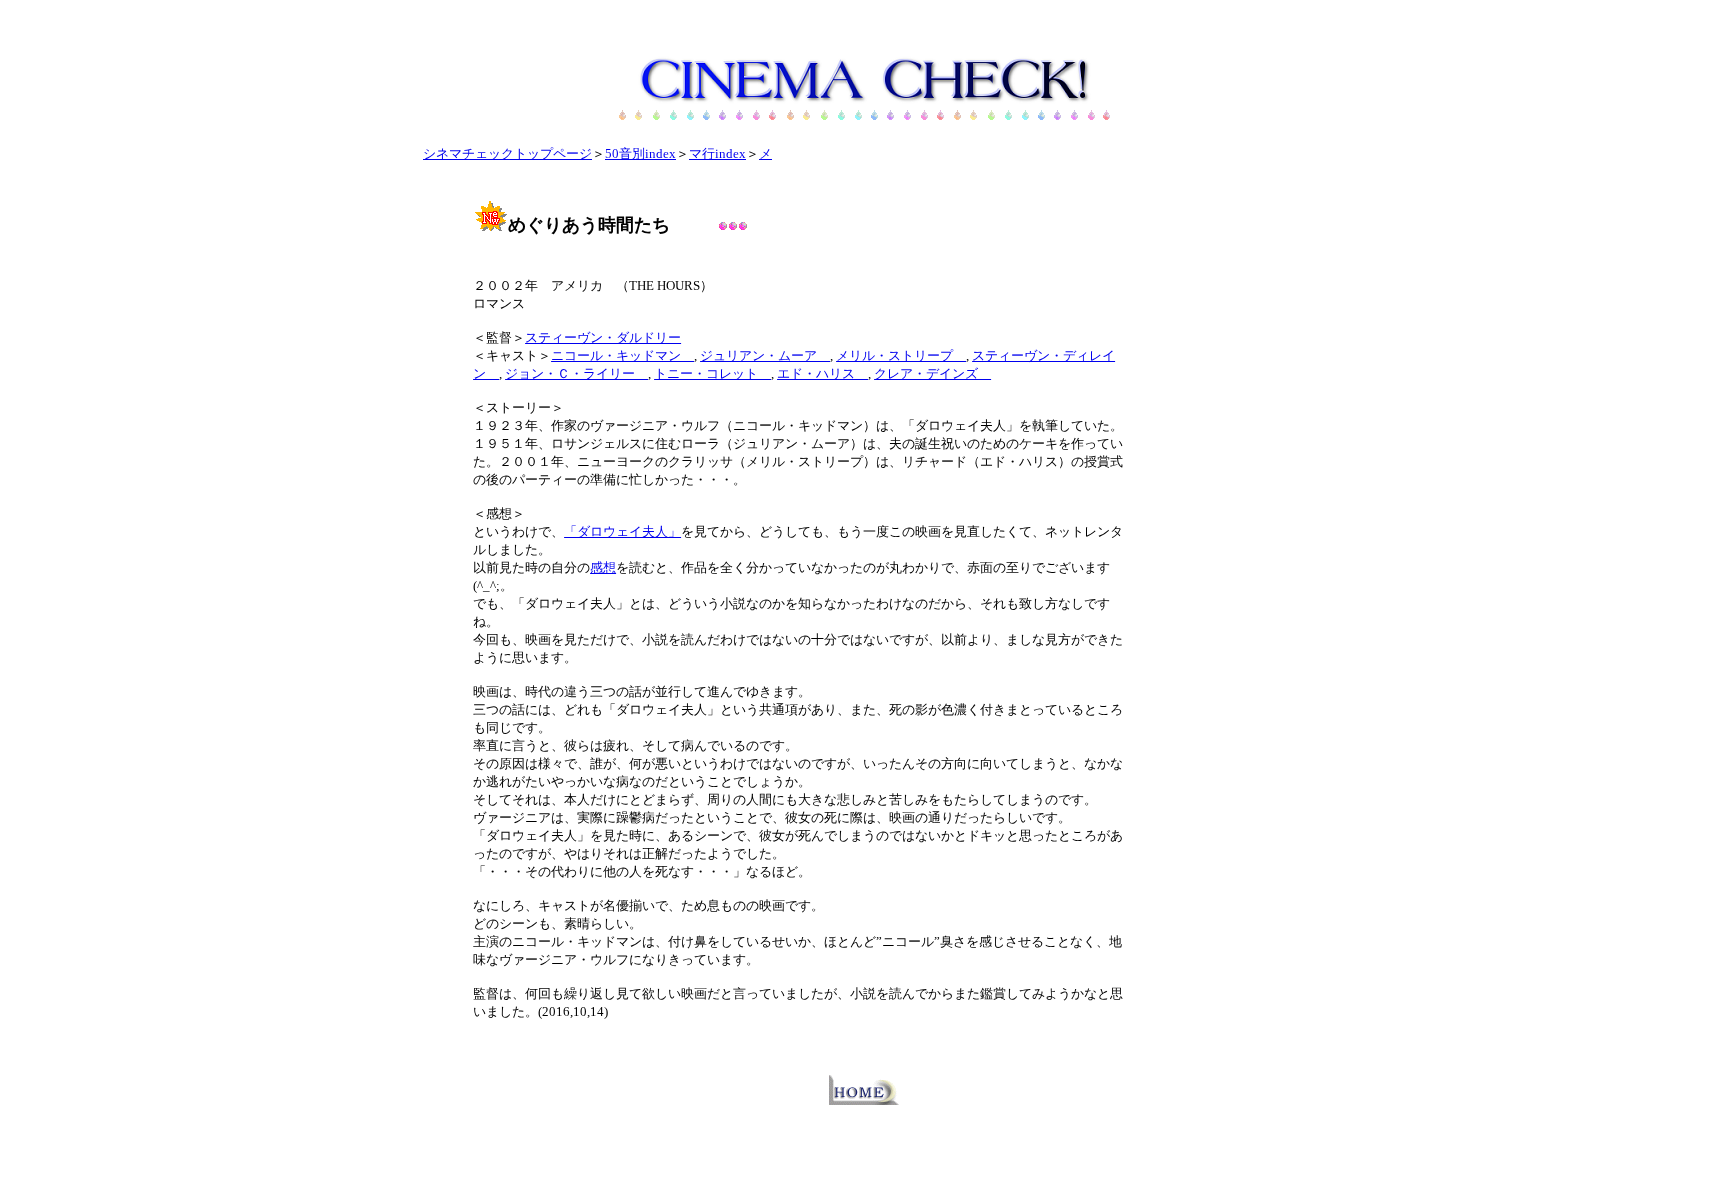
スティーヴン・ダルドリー (603, 337)
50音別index (640, 153)
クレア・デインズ (932, 373)
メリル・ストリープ (901, 355)
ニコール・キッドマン (622, 355)
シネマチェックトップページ (507, 153)
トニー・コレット (712, 373)
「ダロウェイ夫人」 (622, 531)
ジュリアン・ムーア (765, 355)
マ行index (717, 153)
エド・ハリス (822, 373)
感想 (603, 567)
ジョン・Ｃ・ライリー (576, 373)
